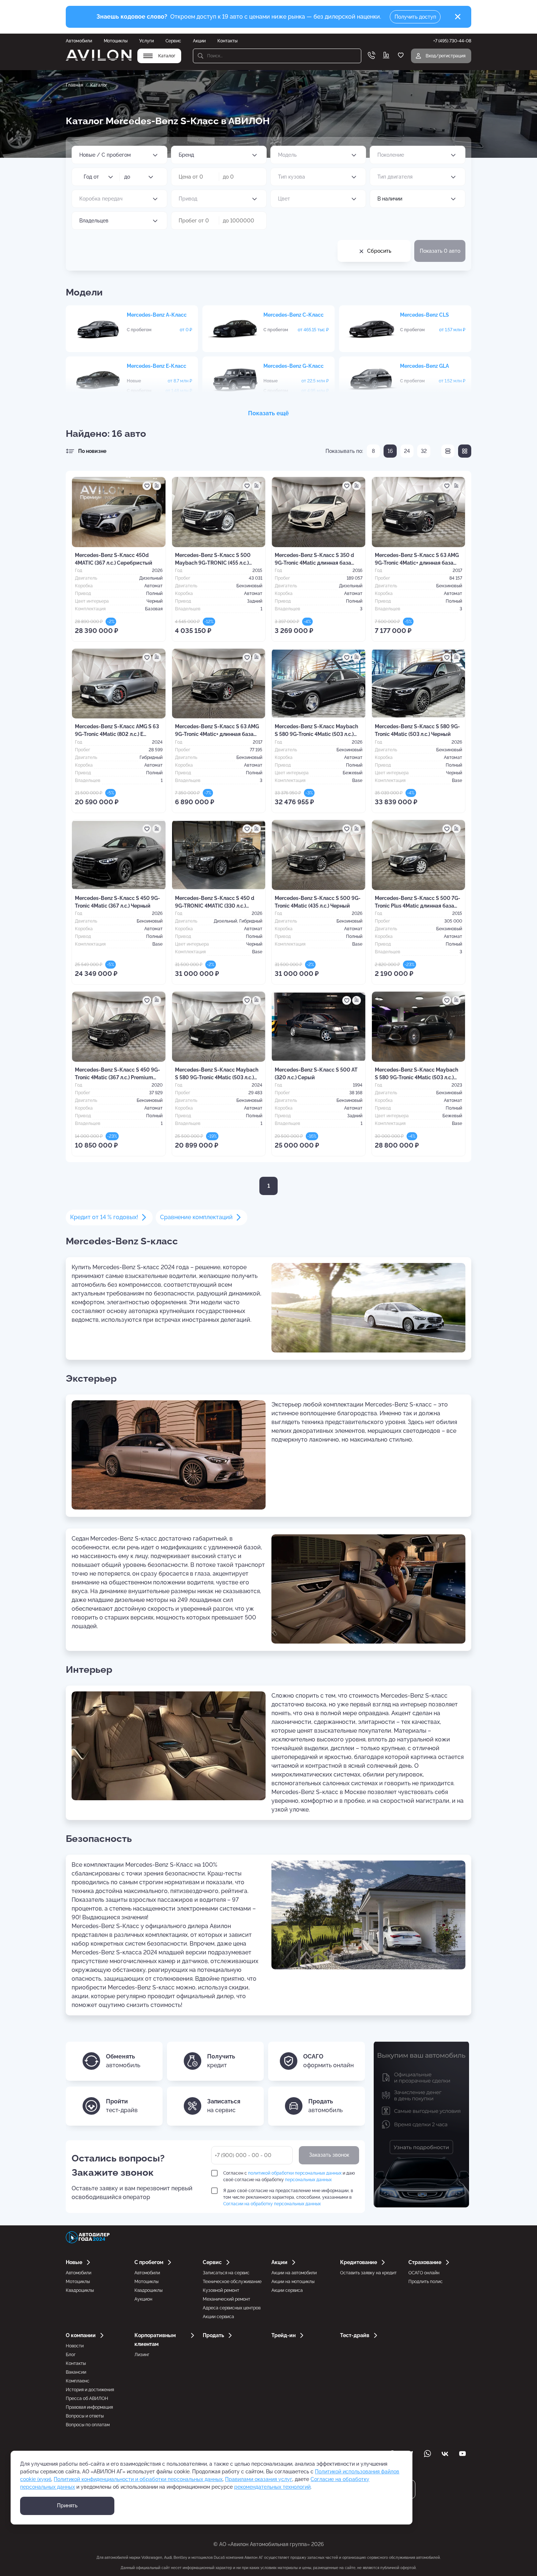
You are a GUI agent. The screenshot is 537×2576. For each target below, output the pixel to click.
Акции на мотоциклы (293, 2282)
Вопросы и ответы (85, 2416)
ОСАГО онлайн (424, 2273)
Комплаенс (78, 2381)
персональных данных (308, 2180)
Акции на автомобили (294, 2273)
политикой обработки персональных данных (295, 2173)
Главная (74, 85)
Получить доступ (415, 17)
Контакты (227, 41)
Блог (71, 2355)
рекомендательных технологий (272, 2487)
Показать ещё (268, 413)
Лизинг (142, 2355)
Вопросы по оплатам (88, 2425)
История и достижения (90, 2390)
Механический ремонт (226, 2299)
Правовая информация (89, 2407)
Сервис (173, 41)
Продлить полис (426, 2282)
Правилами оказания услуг (259, 2479)
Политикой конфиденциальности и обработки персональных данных (138, 2479)
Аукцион (143, 2299)
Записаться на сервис (226, 2273)
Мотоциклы (116, 41)
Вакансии (76, 2372)
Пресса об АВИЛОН (87, 2398)
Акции (199, 41)
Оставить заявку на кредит (368, 2273)
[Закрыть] (458, 17)
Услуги (146, 41)
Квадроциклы (80, 2290)
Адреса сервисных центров (232, 2308)
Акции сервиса (218, 2317)
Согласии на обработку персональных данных (272, 2204)
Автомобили (79, 41)
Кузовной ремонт (221, 2290)
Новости (75, 2346)
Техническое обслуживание (232, 2282)
